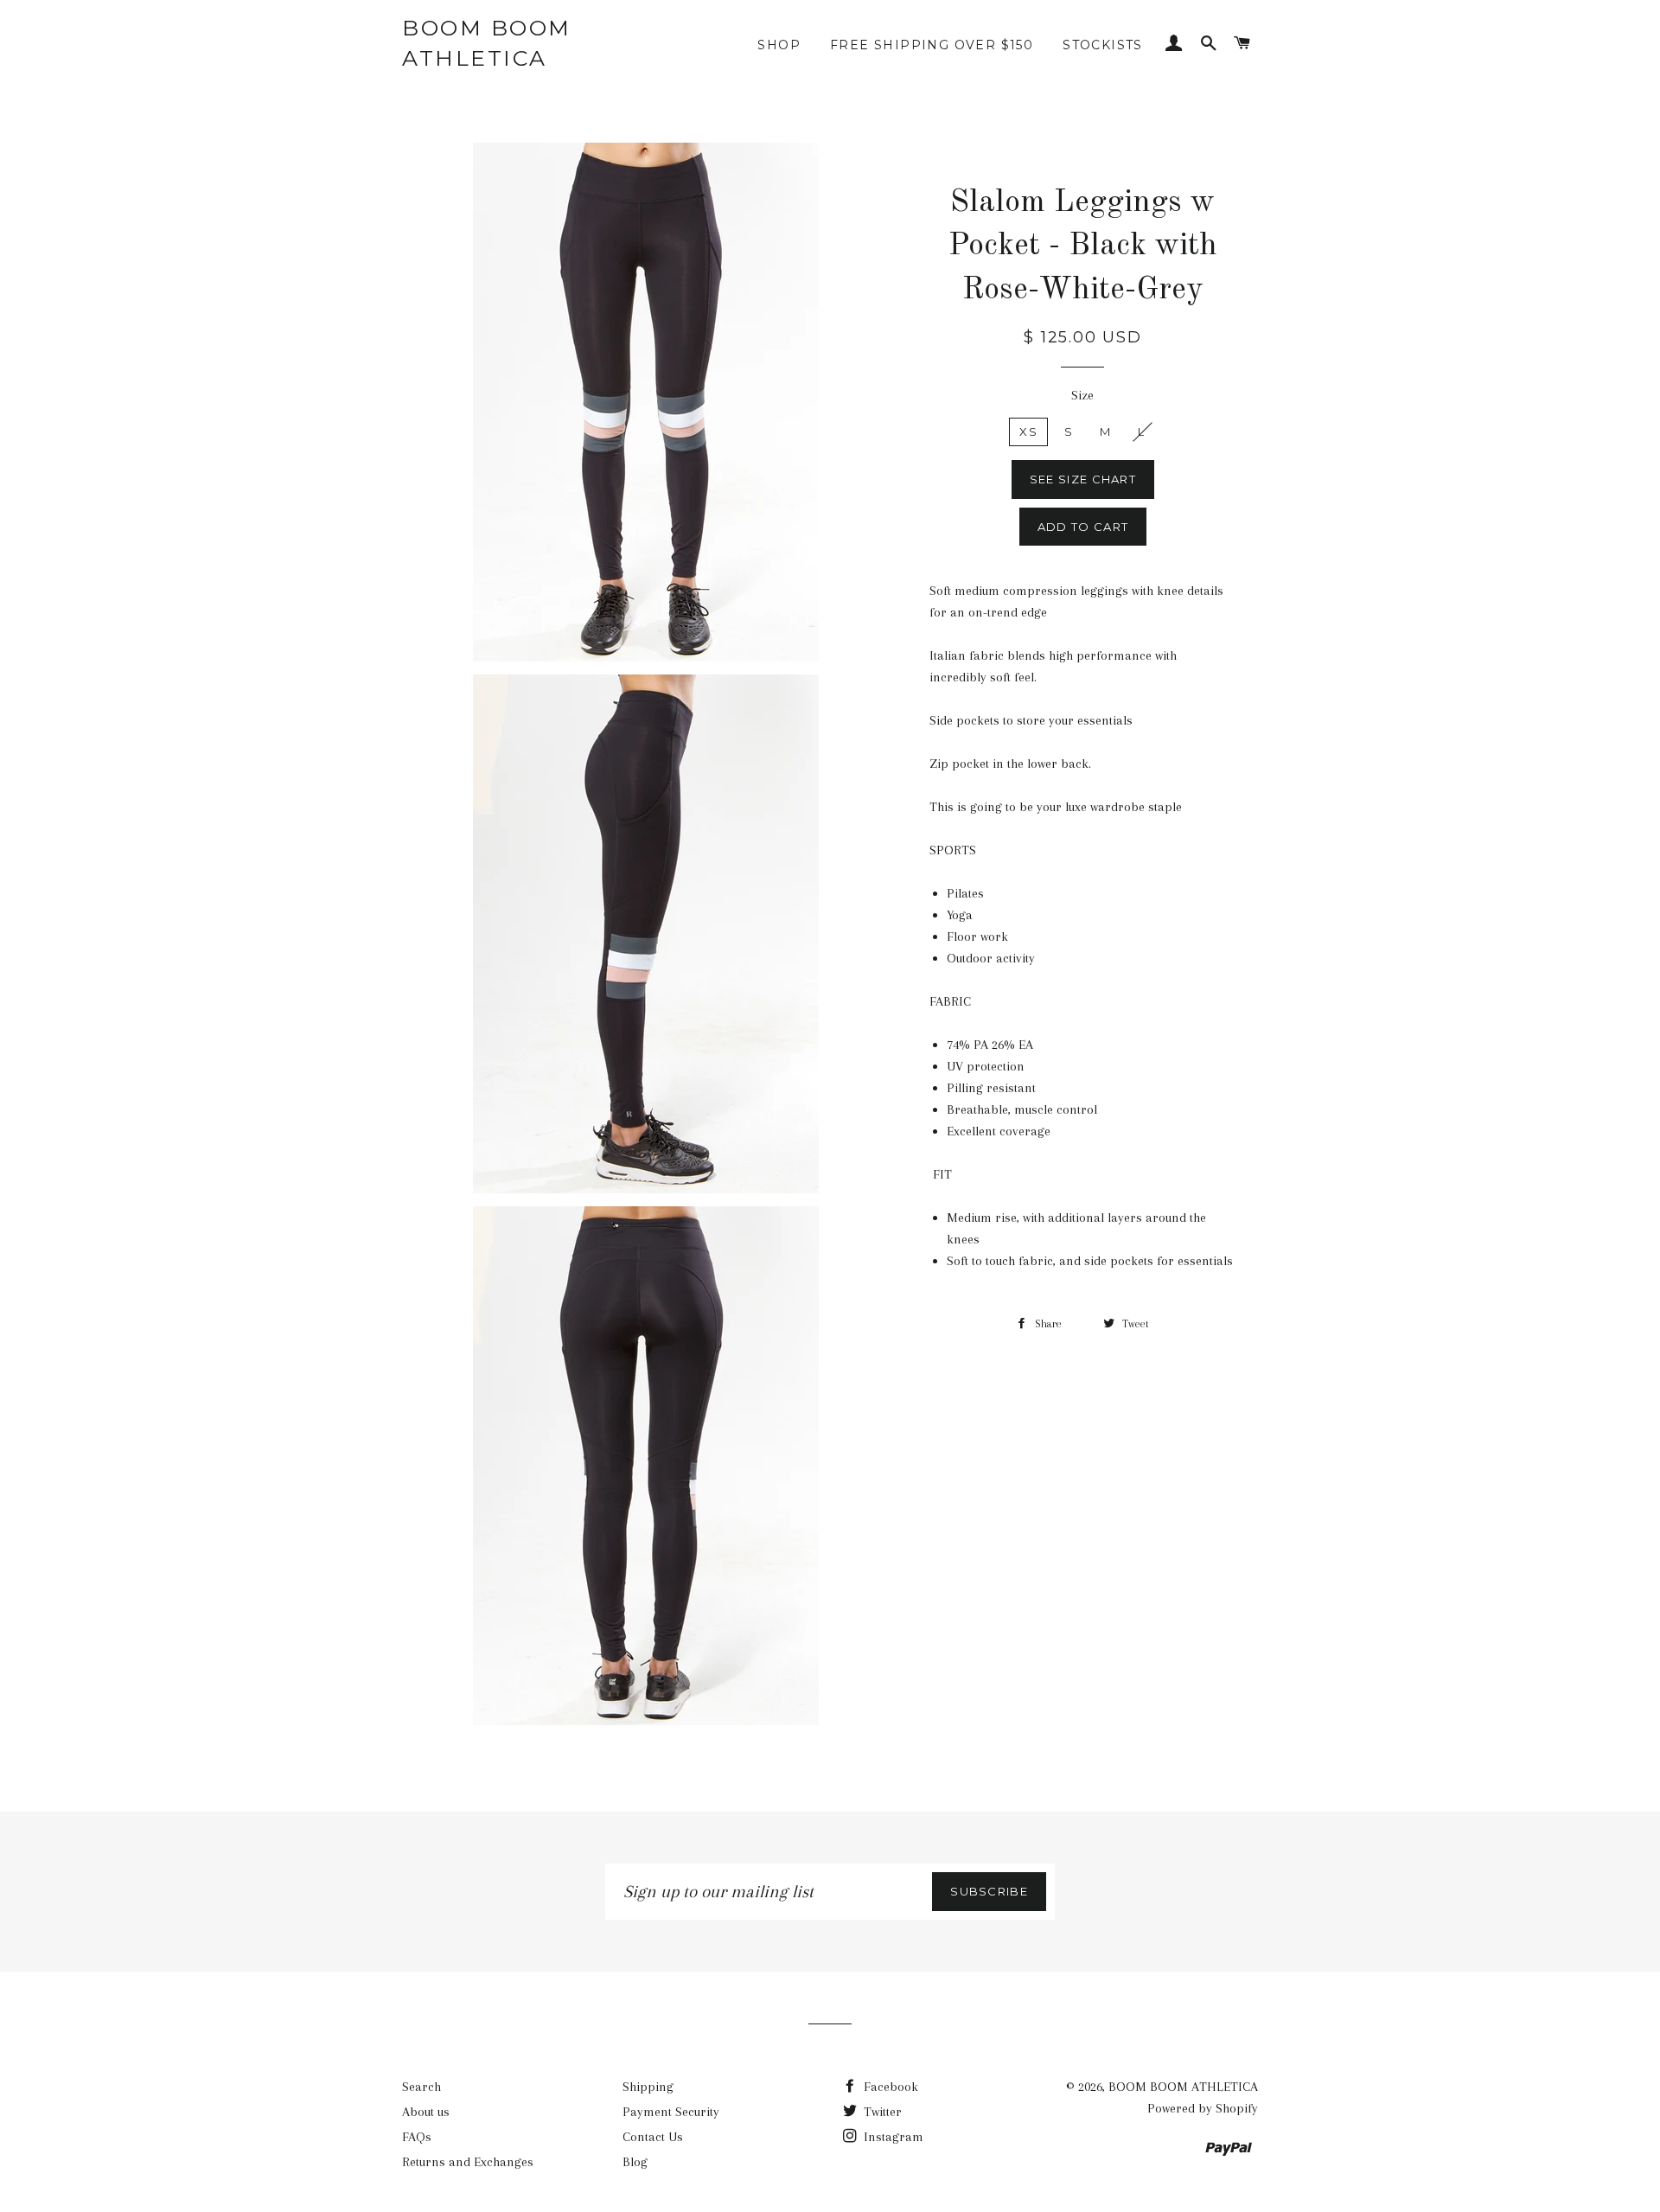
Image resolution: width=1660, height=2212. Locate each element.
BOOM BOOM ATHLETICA (487, 43)
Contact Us (653, 2137)
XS (1028, 432)
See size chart (1083, 479)
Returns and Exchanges (468, 2162)
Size (1082, 395)
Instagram (892, 2137)
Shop (779, 45)
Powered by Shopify (1203, 2108)
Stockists (1103, 45)
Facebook (889, 2087)
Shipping (648, 2087)
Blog (635, 2162)
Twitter (881, 2112)
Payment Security (671, 2112)
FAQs (417, 2137)
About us (426, 2112)
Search (421, 2087)
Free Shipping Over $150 (932, 45)
